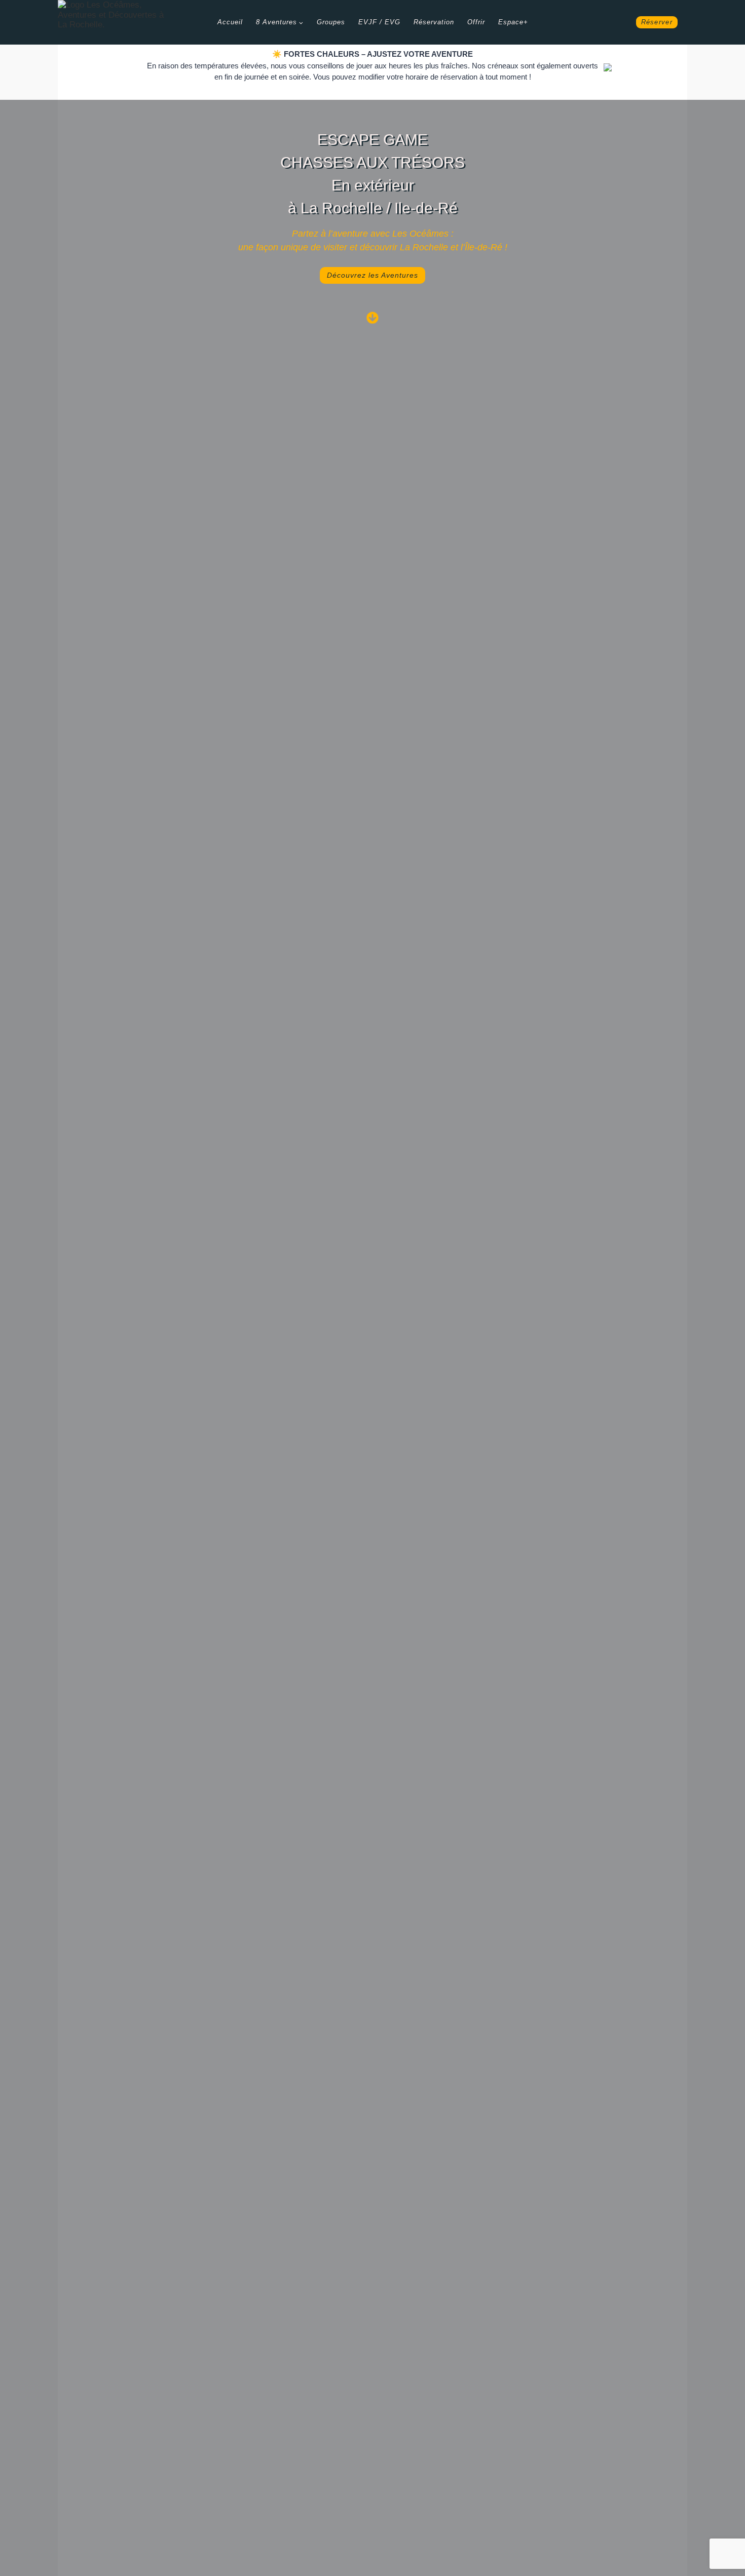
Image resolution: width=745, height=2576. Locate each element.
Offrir (476, 22)
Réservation (434, 22)
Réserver (657, 22)
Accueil (230, 22)
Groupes (331, 22)
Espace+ (513, 22)
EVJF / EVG (379, 22)
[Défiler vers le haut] (735, 2545)
